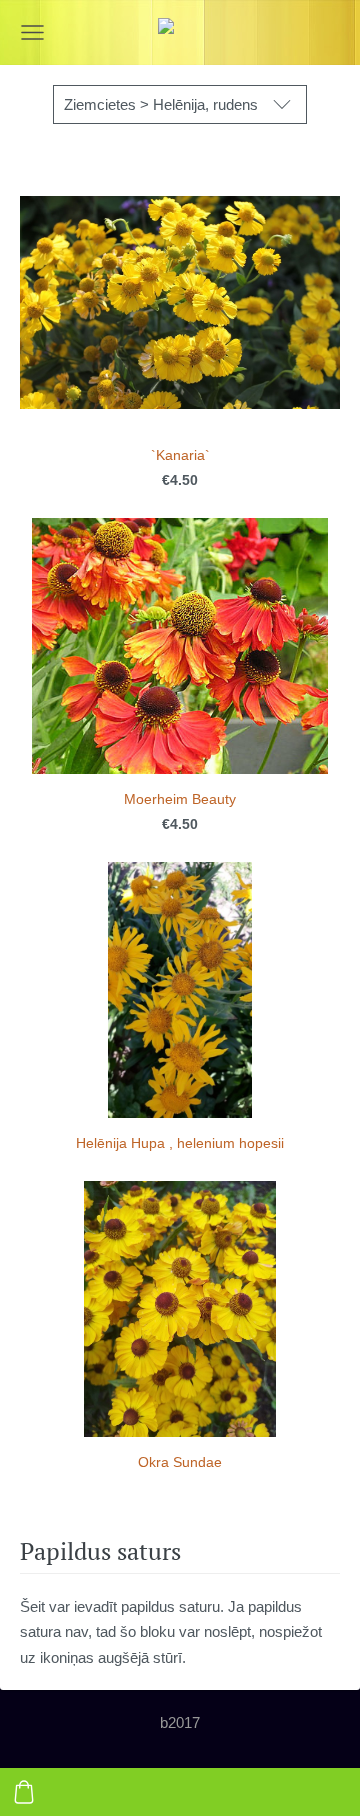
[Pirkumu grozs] (24, 1792)
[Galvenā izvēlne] (32, 32)
